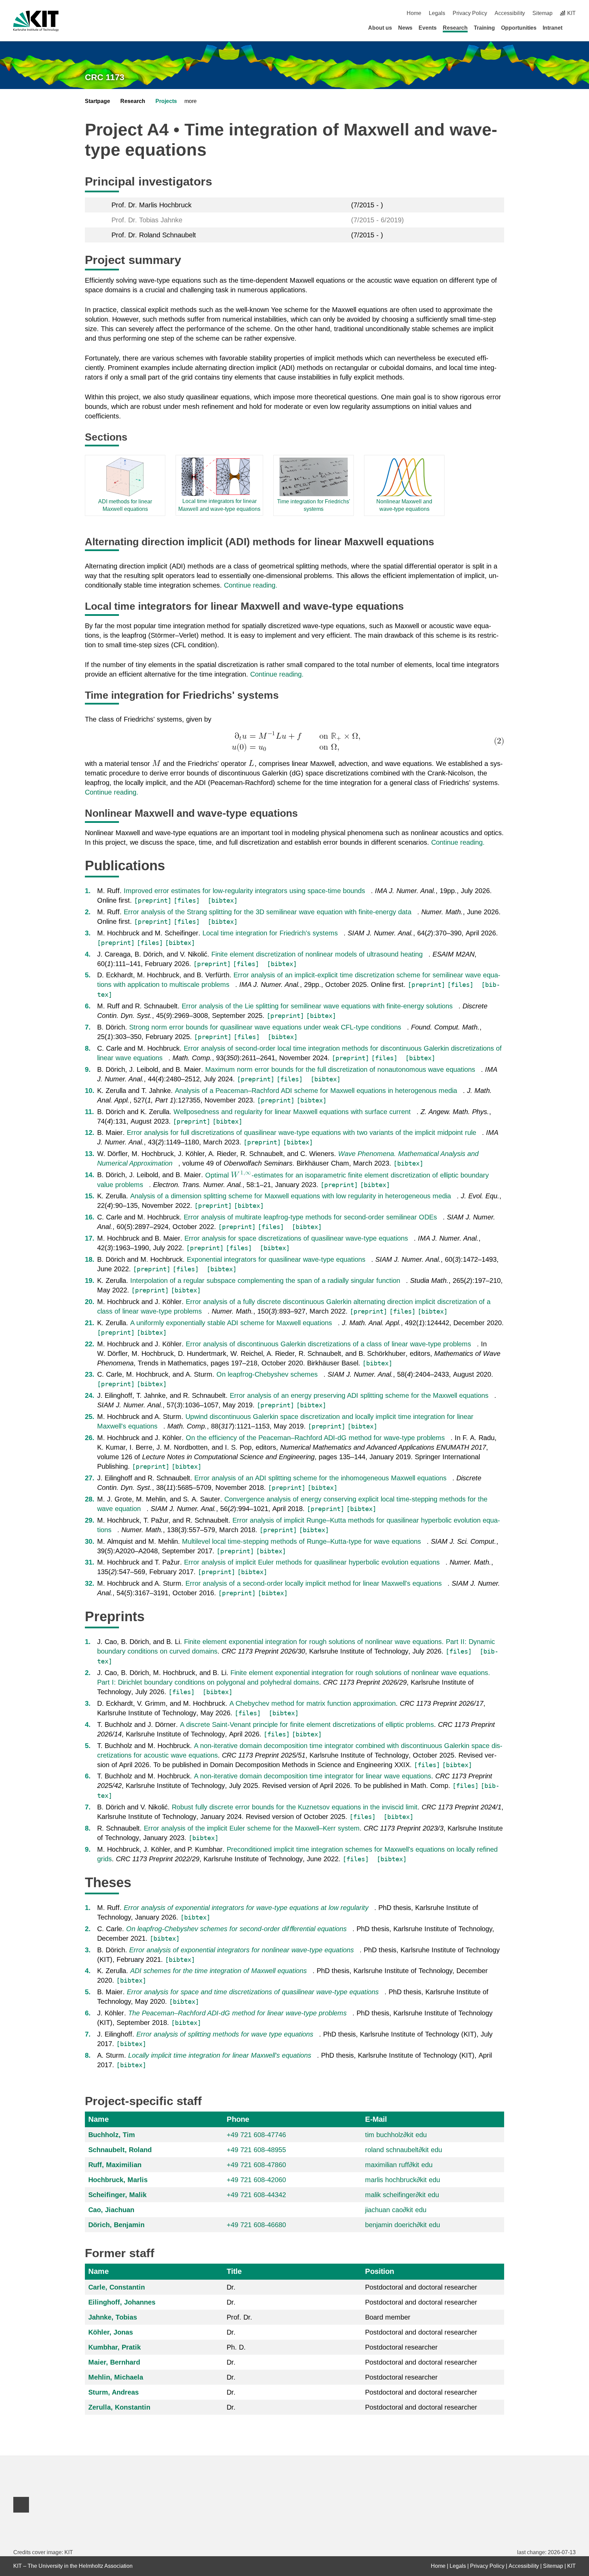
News (405, 28)
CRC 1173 (105, 77)
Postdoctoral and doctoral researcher (421, 2287)
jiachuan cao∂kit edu (396, 2210)
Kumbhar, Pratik (115, 2347)
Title (234, 2271)
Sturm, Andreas (114, 2392)
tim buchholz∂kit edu (396, 2135)
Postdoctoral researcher (401, 2347)
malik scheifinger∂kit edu (402, 2195)
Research (455, 28)
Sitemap (542, 13)
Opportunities (519, 28)
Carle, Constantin (117, 2287)
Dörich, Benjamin (116, 2225)
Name (99, 2119)
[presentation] (294, 741)
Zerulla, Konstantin (119, 2407)
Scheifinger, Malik (117, 2195)
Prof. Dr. (239, 2317)
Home (414, 13)
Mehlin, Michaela (116, 2377)
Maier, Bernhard (114, 2362)
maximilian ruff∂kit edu (399, 2165)
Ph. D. (236, 2347)
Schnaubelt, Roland (120, 2150)
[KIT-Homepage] (36, 21)
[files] (187, 900)
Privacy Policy (470, 13)
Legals (437, 13)
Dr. (231, 2287)
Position (380, 2271)
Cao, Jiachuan (111, 2210)
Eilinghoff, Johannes (122, 2302)
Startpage (97, 101)
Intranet (553, 28)
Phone (238, 2119)
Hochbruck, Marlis (118, 2180)
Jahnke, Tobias (113, 2317)
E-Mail (376, 2119)
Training (484, 28)
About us (380, 28)
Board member (388, 2317)
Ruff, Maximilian (115, 2165)
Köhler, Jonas (111, 2332)
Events (428, 28)
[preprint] (153, 900)
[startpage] (573, 28)
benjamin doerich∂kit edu (403, 2225)
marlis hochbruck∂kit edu (403, 2180)
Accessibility (510, 13)
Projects (166, 101)
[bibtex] (223, 900)
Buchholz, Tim (112, 2135)
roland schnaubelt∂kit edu (404, 2150)
